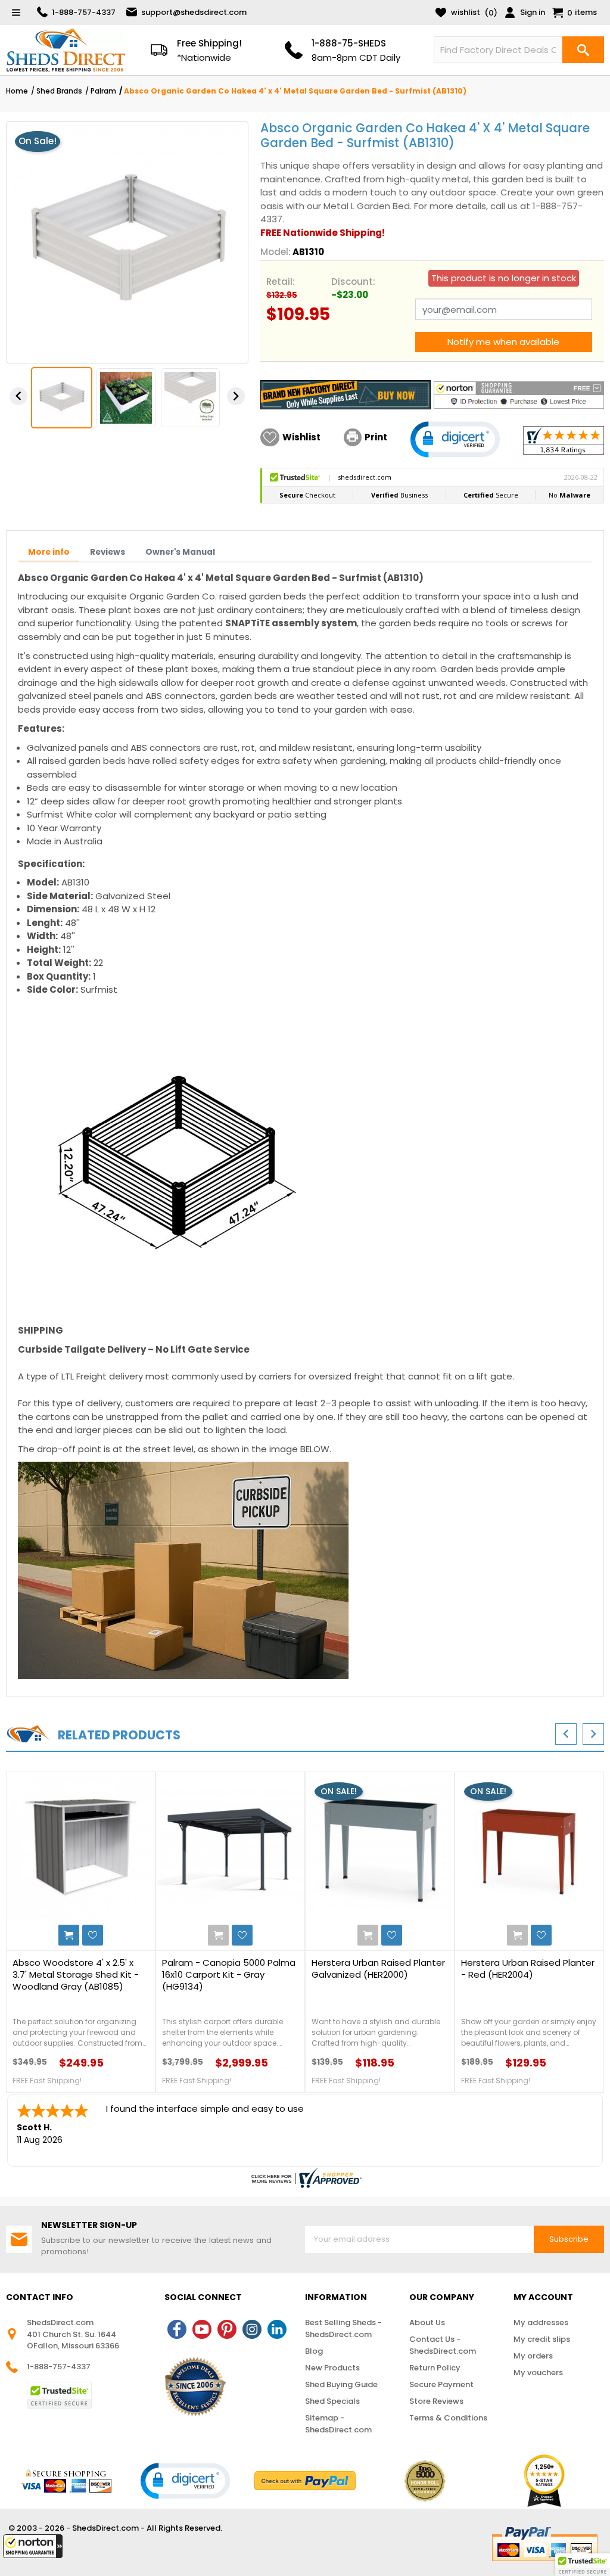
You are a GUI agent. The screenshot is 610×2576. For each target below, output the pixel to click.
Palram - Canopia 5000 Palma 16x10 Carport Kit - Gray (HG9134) (229, 1975)
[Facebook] (177, 2329)
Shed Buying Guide (341, 2384)
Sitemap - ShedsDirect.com (338, 2424)
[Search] (583, 50)
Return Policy (435, 2368)
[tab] (49, 552)
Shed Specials (332, 2401)
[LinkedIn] (277, 2329)
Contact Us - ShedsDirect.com (443, 2345)
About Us (427, 2322)
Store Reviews (436, 2401)
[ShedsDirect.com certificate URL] (305, 2178)
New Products (332, 2368)
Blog (314, 2351)
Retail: (281, 282)
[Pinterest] (227, 2329)
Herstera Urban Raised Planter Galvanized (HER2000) (378, 1969)
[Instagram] (252, 2329)
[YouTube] (202, 2329)
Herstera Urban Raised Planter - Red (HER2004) (528, 1969)
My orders (533, 2356)
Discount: (353, 282)
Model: (276, 252)
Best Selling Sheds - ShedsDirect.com (343, 2328)
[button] (33, 2546)
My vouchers (538, 2373)
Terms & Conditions (448, 2418)
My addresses (541, 2322)
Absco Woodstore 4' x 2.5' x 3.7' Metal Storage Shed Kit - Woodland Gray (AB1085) (76, 1975)
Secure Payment (441, 2384)
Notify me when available (503, 342)
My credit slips (542, 2339)
